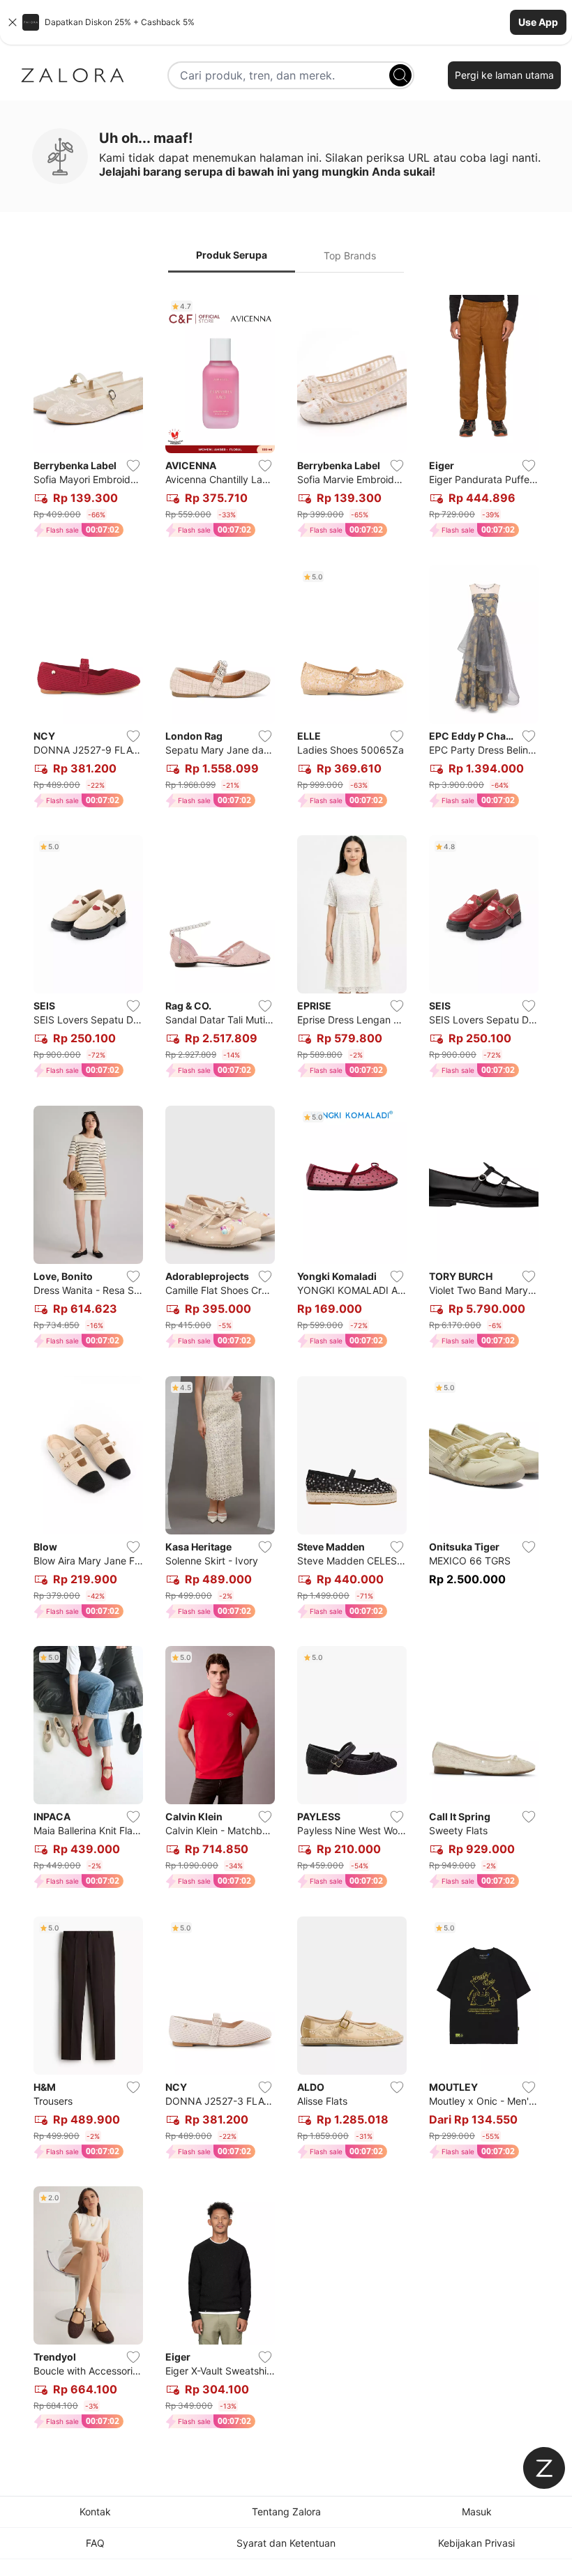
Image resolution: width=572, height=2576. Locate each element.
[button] (286, 22)
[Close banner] (13, 22)
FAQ (95, 2543)
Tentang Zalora (286, 2512)
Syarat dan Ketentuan (286, 2543)
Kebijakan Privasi (476, 2543)
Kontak (95, 2512)
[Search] (400, 75)
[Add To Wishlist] (133, 466)
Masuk (477, 2512)
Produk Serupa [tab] (232, 255)
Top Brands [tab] (350, 256)
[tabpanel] (286, 1365)
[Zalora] (73, 75)
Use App (538, 22)
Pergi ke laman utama (504, 75)
